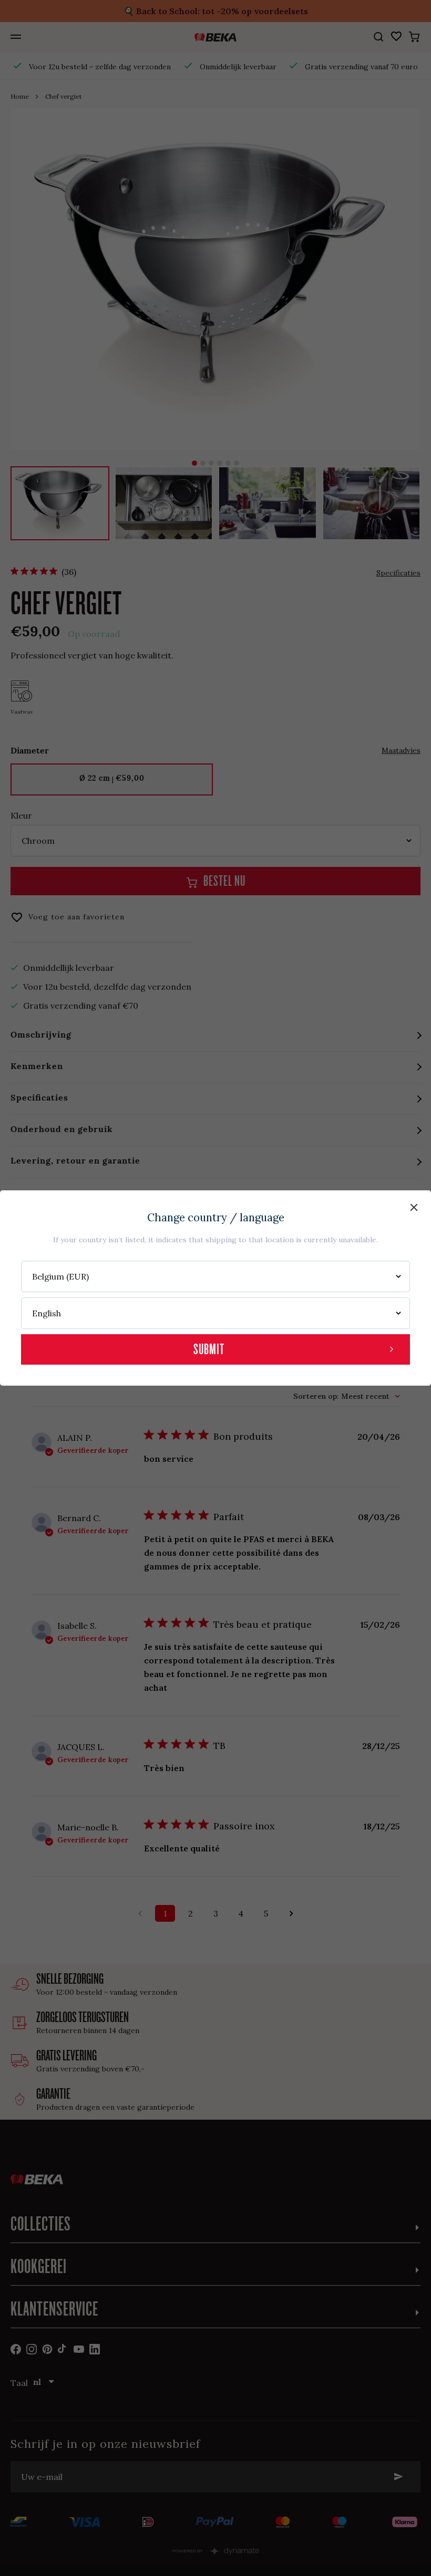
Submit (209, 1349)
